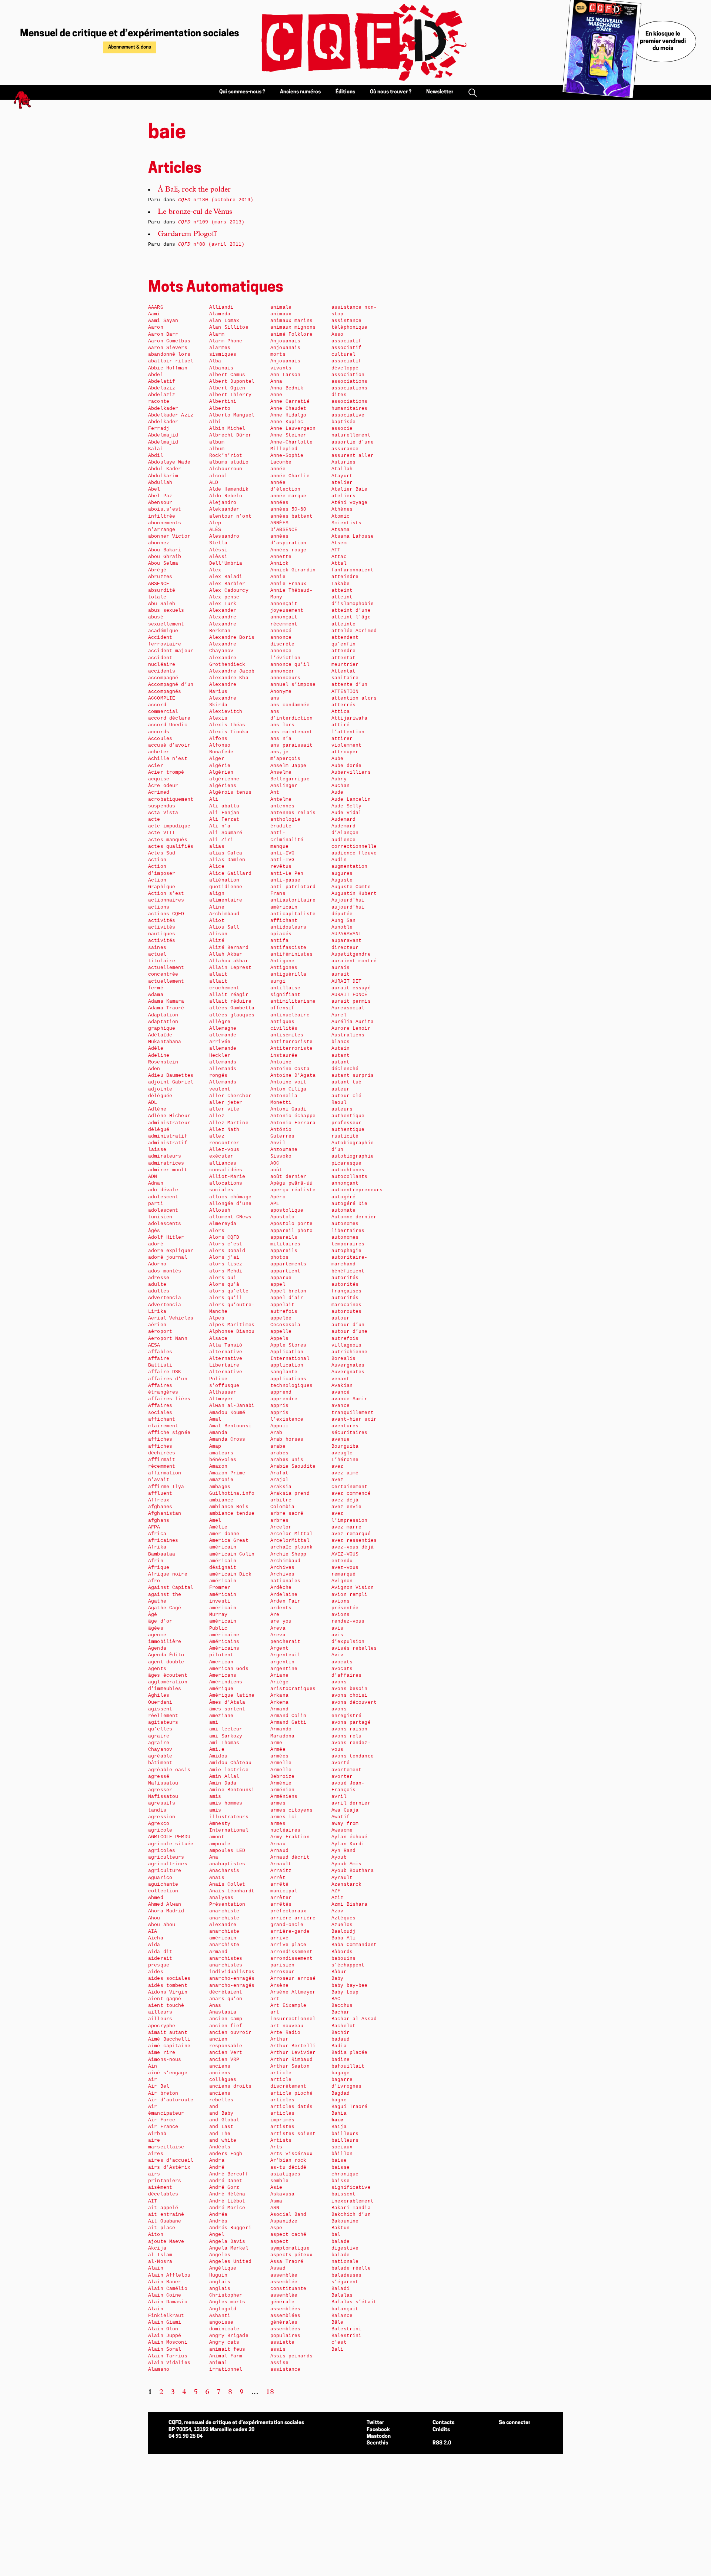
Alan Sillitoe (229, 327)
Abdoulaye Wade (169, 462)
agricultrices (168, 1864)
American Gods (229, 1669)
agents (157, 1669)
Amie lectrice (229, 1770)
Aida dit (160, 1952)
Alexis (218, 718)
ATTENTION (345, 692)
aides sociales (169, 1979)
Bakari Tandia (351, 2208)
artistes (282, 2127)
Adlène (157, 1109)
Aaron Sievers (168, 348)
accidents (162, 671)
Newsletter (440, 92)
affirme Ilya (166, 1487)
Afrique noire (168, 1574)
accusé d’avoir (169, 745)
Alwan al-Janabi (232, 1406)
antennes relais (293, 813)
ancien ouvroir (230, 2033)
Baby (338, 1979)
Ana (214, 1857)
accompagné (163, 678)
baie (338, 2120)
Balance (342, 2316)
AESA (154, 1345)
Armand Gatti (288, 1722)
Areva (278, 1628)
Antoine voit (288, 1082)
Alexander (223, 610)
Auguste (342, 880)
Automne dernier (354, 1217)
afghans (159, 1521)
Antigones (284, 968)
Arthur (279, 2039)
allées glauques (232, 1015)
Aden (154, 1069)
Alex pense (224, 597)
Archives (282, 1568)
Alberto (220, 409)
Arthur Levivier (293, 2053)
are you (281, 1621)
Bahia (339, 2113)
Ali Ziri (221, 840)
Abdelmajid (163, 435)
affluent (160, 1493)
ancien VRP (224, 2060)
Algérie (220, 766)
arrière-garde (290, 1931)
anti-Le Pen (287, 874)
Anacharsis (224, 1871)
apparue (281, 1278)
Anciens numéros (300, 92)
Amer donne (224, 1534)
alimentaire (226, 900)
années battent (291, 516)
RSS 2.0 (442, 2443)
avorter (342, 1777)
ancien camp (226, 2019)
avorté (341, 1763)
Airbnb (157, 2134)
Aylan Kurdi (348, 1844)
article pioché (291, 2093)
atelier (342, 483)
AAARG (156, 307)
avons (339, 1682)
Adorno (157, 1264)
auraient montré (354, 961)
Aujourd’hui (348, 900)
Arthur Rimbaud (291, 2060)
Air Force (162, 2120)
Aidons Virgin (168, 1992)
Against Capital (171, 1588)
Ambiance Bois (229, 1507)
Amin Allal (224, 1777)
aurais (341, 968)
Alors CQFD (224, 1237)
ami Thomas (224, 1743)
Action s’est (166, 894)
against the (165, 1595)
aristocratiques (293, 1689)
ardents (281, 1608)
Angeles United (230, 2262)
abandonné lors (169, 354)
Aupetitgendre (351, 954)
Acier (156, 766)
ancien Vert (226, 2053)
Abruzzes (160, 577)
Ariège (279, 1682)
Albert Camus (227, 375)
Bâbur (339, 1972)
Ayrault (342, 1878)
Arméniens (284, 1797)
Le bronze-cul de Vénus (195, 212)
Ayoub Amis (346, 1864)
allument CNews (230, 1217)
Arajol (279, 1480)
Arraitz (281, 1871)
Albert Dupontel (232, 381)
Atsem (339, 543)
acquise (159, 779)
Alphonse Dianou (232, 1332)
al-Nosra (160, 2262)
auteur (341, 1089)
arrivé (279, 1938)
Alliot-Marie (227, 1177)
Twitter (375, 2423)
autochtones (348, 1170)
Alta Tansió (226, 1345)
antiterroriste (291, 1042)
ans (275, 698)
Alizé (217, 941)
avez (338, 1466)
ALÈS (215, 530)
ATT (336, 550)
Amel (215, 1521)
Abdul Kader (165, 469)
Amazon (218, 1466)
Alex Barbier (227, 584)
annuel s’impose (293, 685)
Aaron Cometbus (169, 341)
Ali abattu (224, 806)
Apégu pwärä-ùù (291, 1183)
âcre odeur (163, 786)
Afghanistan (165, 1513)
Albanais (221, 368)
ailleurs (160, 2012)
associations (350, 381)
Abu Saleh (162, 604)
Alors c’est (226, 1244)
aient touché (166, 2006)
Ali (214, 799)
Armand (279, 1709)
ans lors (282, 725)
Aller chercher (230, 1096)
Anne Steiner (288, 435)
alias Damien (227, 860)
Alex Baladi (226, 577)
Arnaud (279, 1851)
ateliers (343, 496)
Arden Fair (285, 1601)
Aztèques (343, 1918)
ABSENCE (159, 584)
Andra (217, 2160)
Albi (215, 422)
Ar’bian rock (288, 2160)
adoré (156, 1244)
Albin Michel (227, 429)
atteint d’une (351, 610)
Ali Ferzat (224, 819)
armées (279, 1756)
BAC (336, 1999)
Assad (278, 2268)
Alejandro (223, 503)
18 (270, 2393)
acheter (159, 752)
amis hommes (226, 1803)
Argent (279, 1648)
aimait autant (168, 2033)
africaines (163, 1541)
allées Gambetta (232, 1008)
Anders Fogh (226, 2154)
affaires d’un (168, 1379)
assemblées (285, 2309)
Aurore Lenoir (351, 1028)
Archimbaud (285, 1561)
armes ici (284, 1817)
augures (342, 874)
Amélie (218, 1527)
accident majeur (171, 651)
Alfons (218, 739)
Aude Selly (346, 806)
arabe (278, 1446)
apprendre (284, 1399)
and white (223, 2140)
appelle (281, 1332)
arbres (279, 1521)
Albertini (223, 401)
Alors (217, 1231)
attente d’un (350, 685)
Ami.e (217, 1750)
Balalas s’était (354, 2302)
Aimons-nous (165, 2060)
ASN (275, 2208)
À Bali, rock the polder (194, 190)
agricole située (171, 1844)
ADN (153, 1177)
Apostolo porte (291, 1224)
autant (341, 1055)
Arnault (281, 1864)
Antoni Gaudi (288, 1109)
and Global (224, 2120)
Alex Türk (223, 604)
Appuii (279, 1426)
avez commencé (351, 1493)
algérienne (224, 779)
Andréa (218, 2215)
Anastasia (223, 2012)
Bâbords (342, 1952)
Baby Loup (345, 1992)
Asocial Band (288, 2215)
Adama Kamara (166, 1001)
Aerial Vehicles (171, 1318)
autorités (345, 1278)
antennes (282, 806)
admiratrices (166, 1163)
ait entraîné (166, 2215)
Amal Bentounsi (230, 1426)
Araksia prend (290, 1493)
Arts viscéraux (291, 2154)
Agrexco (159, 1824)
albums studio (229, 462)
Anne (276, 395)
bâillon (342, 2154)
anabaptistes (227, 1864)
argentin (282, 1662)
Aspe (276, 2228)
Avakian (342, 1386)
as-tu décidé (288, 2167)
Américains (224, 1642)
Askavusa (282, 2194)
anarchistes (226, 1958)
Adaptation (163, 1015)
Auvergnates (348, 1365)
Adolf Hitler (166, 1237)
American (221, 1662)
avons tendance (353, 1756)
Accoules (160, 739)
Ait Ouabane (165, 2221)
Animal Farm (226, 2356)
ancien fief (226, 2026)
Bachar (341, 2012)
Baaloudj (343, 1931)
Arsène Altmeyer (293, 1992)
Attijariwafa (350, 718)
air (153, 2080)
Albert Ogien (227, 388)
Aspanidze (284, 2221)
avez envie (346, 1507)
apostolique (287, 1210)
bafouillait (348, 2066)
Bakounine (345, 2221)
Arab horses (287, 1439)
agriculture (165, 1871)
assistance (285, 2369)
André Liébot (227, 2201)
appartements (288, 1264)
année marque (288, 496)
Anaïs (217, 1878)
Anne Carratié (290, 401)
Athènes (342, 509)
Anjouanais (285, 341)
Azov (338, 1911)
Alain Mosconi (168, 2342)
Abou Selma (163, 563)
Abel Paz (160, 496)
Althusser (223, 1392)
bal (336, 2235)
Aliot (217, 921)
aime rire (162, 2053)
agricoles (162, 1851)
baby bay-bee (350, 1986)
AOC (275, 1163)
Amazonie (221, 1480)
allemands (223, 1062)
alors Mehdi (226, 1271)
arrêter (281, 1898)
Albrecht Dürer (230, 435)
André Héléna (227, 2194)
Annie (278, 577)
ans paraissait (291, 745)
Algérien (221, 772)
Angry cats (224, 2342)
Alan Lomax (224, 321)
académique (163, 631)
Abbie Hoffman (168, 368)
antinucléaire (290, 1015)
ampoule (220, 1844)
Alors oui (223, 1278)
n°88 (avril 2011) (211, 244)
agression (162, 1817)
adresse (159, 1278)
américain (223, 1547)
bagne (339, 2100)
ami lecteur (226, 1729)
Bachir (341, 2033)
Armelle (281, 1763)
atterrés (343, 705)
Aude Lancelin (351, 799)
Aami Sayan (163, 321)
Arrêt (278, 1878)
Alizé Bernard (229, 948)
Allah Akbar (226, 954)
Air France (163, 2127)
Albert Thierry (230, 395)
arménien (282, 1790)
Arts (276, 2147)
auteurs (342, 1109)
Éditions (345, 92)
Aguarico (160, 1878)
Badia (339, 2046)
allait (218, 974)
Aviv (338, 1655)
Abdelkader (163, 409)
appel (278, 1284)
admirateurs (165, 1156)
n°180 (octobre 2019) (216, 200)
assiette (282, 2342)
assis (278, 2349)
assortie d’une (353, 442)
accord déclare (169, 718)
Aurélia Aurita (353, 1022)
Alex (215, 570)
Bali (338, 2349)
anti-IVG (282, 853)
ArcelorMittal (290, 1541)
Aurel (339, 1015)
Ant (275, 792)
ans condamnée (290, 705)
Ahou (154, 1918)
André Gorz (224, 2187)
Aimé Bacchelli (169, 2039)
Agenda (157, 1648)
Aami (154, 314)
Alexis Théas (227, 725)
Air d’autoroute (171, 2100)
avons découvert (354, 1702)
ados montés (165, 1271)
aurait (341, 974)
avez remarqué (351, 1534)
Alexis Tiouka (229, 732)
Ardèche (281, 1588)
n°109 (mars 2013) (211, 222)
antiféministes (291, 954)
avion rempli (350, 1595)
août (276, 1170)
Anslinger (284, 786)
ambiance (221, 1500)
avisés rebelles (354, 1648)
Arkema (279, 1702)
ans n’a (281, 739)
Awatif (341, 1817)
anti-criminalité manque (287, 839)
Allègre (220, 1022)
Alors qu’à (224, 1284)
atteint (342, 590)
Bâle (338, 2322)
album (217, 442)
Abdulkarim (163, 476)
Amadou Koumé (227, 1413)
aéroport (160, 1332)
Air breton (163, 2093)
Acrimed (159, 792)
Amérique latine (232, 1695)
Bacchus (342, 2006)
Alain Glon (163, 2329)
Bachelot (343, 2026)
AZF (336, 1891)
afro (154, 1581)
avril (339, 1797)
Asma (276, 2201)
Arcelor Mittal (291, 1534)
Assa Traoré (287, 2262)
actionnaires (166, 900)
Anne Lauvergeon (293, 429)
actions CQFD (166, 914)
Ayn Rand (343, 1851)
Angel (217, 2235)
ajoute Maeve (166, 2242)
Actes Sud (162, 853)
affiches (160, 1439)
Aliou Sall (224, 927)
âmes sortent (227, 1709)
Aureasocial (348, 1008)
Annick (279, 563)
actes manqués (168, 840)
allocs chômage (230, 1197)
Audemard (343, 819)
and (214, 2107)
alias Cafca (226, 853)
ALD (214, 483)
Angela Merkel (229, 2248)
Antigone (282, 961)
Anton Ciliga (288, 1089)
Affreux (159, 1500)
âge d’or (160, 1621)
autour (341, 1318)
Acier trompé (166, 772)
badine (341, 2060)
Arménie (281, 1783)
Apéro (278, 1197)
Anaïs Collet (227, 1884)
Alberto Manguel (232, 415)
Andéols (220, 2147)
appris (279, 1406)
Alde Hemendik (229, 489)
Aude (338, 792)
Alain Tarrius (168, 2356)
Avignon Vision (353, 1588)
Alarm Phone (226, 341)
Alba (215, 361)
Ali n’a (220, 826)
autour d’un (348, 1325)
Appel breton (288, 1291)
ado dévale (163, 1190)
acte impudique (169, 826)
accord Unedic (168, 725)
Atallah (342, 469)
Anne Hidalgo (288, 415)
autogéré (343, 1197)
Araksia (281, 1487)
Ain (153, 2066)
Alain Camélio (168, 2289)
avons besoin (350, 1689)
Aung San (343, 921)
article (281, 2073)
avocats (342, 1662)
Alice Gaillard (230, 874)
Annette (281, 557)
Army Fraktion (290, 1837)
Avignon (342, 1581)
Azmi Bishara (350, 1904)
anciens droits (230, 2086)
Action (157, 860)
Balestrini (346, 2329)
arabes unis (287, 1460)
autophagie (346, 1251)
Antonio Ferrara (293, 1123)
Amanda (218, 1433)
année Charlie (290, 476)
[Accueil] (355, 42)
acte (154, 819)
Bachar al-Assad (354, 2019)
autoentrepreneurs (357, 1190)
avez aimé (345, 1473)
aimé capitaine (169, 2046)
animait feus (227, 2349)
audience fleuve (354, 853)
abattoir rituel (171, 361)
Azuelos (342, 1925)
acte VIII (162, 833)
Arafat (279, 1473)
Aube (338, 759)
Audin (339, 860)
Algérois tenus (230, 792)
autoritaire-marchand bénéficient (350, 1264)
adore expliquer (171, 1251)
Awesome (342, 1830)
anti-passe (285, 880)
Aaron (156, 327)
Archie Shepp (288, 1554)
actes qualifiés (171, 847)
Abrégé (157, 570)
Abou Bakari (165, 550)
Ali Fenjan (224, 813)
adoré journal (168, 1257)
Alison (218, 934)
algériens (223, 786)
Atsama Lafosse (353, 536)
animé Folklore (291, 334)
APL (275, 1204)
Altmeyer (221, 1399)
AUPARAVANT (346, 934)
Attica (341, 712)
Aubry (339, 779)
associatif (346, 341)
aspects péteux (291, 2255)
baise (339, 2160)
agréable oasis (169, 1770)
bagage (341, 2073)
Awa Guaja (345, 1810)
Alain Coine (165, 2295)
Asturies (343, 462)
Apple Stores (288, 1345)
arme (276, 1743)
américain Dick (230, 1574)
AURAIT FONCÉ (350, 995)
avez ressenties (354, 1541)
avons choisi (350, 1695)
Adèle (156, 1048)
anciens (220, 2066)
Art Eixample (288, 2006)
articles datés (291, 2107)
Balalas (342, 2295)
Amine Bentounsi (232, 1790)
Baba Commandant (354, 1945)
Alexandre (223, 617)
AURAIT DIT (346, 981)
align (217, 894)
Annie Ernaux (288, 584)
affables (160, 1352)
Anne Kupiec (287, 422)
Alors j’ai (224, 1257)
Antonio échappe (293, 1116)
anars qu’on (226, 1999)
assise (279, 2363)
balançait (345, 2309)
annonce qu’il (290, 665)
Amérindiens (226, 1682)
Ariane (279, 1675)
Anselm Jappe (288, 766)
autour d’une (350, 1332)
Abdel (156, 375)
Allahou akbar (229, 961)
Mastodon (379, 2436)
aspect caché (288, 2235)
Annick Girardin (293, 570)
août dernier (288, 1177)
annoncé (281, 631)
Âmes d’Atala (227, 1702)
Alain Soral (165, 2349)
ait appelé (163, 2208)
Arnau (278, 1844)
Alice (217, 867)
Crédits (441, 2430)
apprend (281, 1392)
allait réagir (229, 995)
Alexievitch (226, 712)
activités (162, 921)
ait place (162, 2228)
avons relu (346, 1736)
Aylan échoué (350, 1837)
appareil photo (291, 1231)
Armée (278, 1750)
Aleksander (224, 509)
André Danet (226, 2181)
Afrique (159, 1568)
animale (281, 307)
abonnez (159, 543)
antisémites (287, 1035)
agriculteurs (166, 1857)
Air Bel (159, 2086)
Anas (215, 2006)
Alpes (217, 1318)
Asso (338, 334)
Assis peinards (291, 2356)
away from (345, 1824)
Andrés (218, 2221)
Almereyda (223, 1224)
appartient (285, 1271)
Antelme (281, 799)
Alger (217, 759)
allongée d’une (230, 1204)
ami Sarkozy (226, 1736)
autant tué (346, 1082)
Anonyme (281, 692)
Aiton (156, 2235)
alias (217, 847)
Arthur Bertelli (293, 2046)
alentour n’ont (230, 516)
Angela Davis (227, 2242)
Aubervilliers (351, 772)
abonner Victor (169, 536)
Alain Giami (165, 2322)
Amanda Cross (227, 1439)
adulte (157, 1284)
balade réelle (351, 2268)
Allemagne (223, 1028)
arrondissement (291, 1952)
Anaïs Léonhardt (232, 1891)
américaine (224, 1635)
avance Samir (350, 1399)
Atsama (341, 530)
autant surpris (353, 1075)
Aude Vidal (346, 813)
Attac (339, 557)
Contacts (443, 2423)
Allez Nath (224, 1130)
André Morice (227, 2208)
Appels (279, 1339)
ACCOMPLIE (162, 698)
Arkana (279, 1695)
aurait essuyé (351, 988)
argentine (284, 1669)
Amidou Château (230, 1763)
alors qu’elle (229, 1291)
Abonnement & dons (130, 47)
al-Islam (160, 2255)
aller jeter (226, 1103)
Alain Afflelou (169, 2275)
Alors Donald (227, 1251)
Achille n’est (168, 759)
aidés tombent (168, 1986)
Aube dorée (346, 766)
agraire (159, 1736)
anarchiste (224, 1911)
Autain (341, 1048)
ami (214, 1722)
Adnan (156, 1183)
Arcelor (281, 1527)
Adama (156, 995)
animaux (281, 314)
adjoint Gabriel (171, 1082)
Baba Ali (343, 1938)
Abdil (156, 456)
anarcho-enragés (232, 1979)
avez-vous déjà (353, 1547)
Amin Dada (223, 1783)
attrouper (345, 752)
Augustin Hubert (354, 894)
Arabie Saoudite (293, 1466)
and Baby (221, 2113)
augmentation (350, 867)
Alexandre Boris (232, 638)
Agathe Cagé (165, 1608)
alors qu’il (226, 1298)
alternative (226, 1352)
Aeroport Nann (168, 1339)
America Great (229, 1541)
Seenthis (377, 2443)
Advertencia (165, 1298)
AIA (153, 1931)
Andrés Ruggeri (230, 2228)
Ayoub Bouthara (353, 1871)
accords (159, 732)
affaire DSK (165, 1372)
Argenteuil (285, 1655)
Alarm (217, 334)
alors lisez (226, 1264)
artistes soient (293, 2134)
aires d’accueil (171, 2160)
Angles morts (227, 2302)
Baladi (341, 2289)
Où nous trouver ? (391, 92)
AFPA (154, 1527)
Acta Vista (163, 813)
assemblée (284, 2275)
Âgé (153, 1615)
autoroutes (346, 1312)
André (217, 2167)
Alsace (218, 1339)
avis (338, 1628)
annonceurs (285, 678)
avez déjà (345, 1500)
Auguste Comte (351, 887)
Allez (217, 1116)
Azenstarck (346, 1884)
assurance (345, 449)
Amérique (221, 1689)
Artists (281, 2140)
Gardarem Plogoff (187, 235)
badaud (341, 2039)
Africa (157, 1534)
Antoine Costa (290, 1069)
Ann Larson (285, 375)
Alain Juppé (165, 2336)
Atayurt (342, 476)
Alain (156, 2268)
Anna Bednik (287, 388)
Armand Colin (288, 1716)
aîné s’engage (168, 2073)
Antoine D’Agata (293, 1075)
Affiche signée (169, 1433)
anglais (220, 2282)
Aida (154, 1945)
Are (275, 1615)
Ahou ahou (162, 1925)
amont (217, 1837)
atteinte (343, 624)
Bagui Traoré (350, 2107)
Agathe (157, 1601)
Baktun (341, 2228)
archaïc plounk (291, 1547)
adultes (159, 1291)
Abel (154, 489)
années (279, 503)
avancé (341, 1392)
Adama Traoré (166, 1008)
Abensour (160, 503)
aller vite (224, 1109)
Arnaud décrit (290, 1857)
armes (278, 1803)
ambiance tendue (232, 1513)
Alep (215, 523)
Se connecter (515, 2423)
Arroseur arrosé (293, 1979)
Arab (276, 1433)
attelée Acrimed (354, 631)
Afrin (156, 1561)
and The (220, 2134)
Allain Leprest (230, 968)
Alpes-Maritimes (232, 1325)
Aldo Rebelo (226, 496)
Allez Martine (229, 1123)
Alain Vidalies (169, 2363)
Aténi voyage (350, 503)
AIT (153, 2201)
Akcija (157, 2248)
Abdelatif (162, 381)
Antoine (281, 1062)
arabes (279, 1453)
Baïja (339, 2127)
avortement (346, 1770)
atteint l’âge (351, 617)
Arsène (279, 1986)
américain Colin (232, 1554)
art (275, 1999)
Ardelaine (284, 1595)
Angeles (220, 2255)
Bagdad (341, 2093)
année (278, 469)
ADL (153, 1103)
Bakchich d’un (351, 2215)
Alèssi (218, 550)
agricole (160, 1830)
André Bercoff (229, 2174)
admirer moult (168, 1170)
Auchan (341, 786)
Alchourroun (226, 469)
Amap (215, 1446)
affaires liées (169, 1399)
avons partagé (351, 1722)
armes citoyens (291, 1810)
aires (156, 2154)
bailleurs (345, 2134)
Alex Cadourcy (229, 590)
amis (215, 1797)
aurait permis (351, 1001)
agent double (166, 1662)
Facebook (378, 2430)
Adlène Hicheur (169, 1116)
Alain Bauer (165, 2282)
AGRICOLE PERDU (169, 1837)
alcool (218, 476)
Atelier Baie (350, 489)
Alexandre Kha (229, 678)
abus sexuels (166, 610)
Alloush (220, 1210)
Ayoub (339, 1857)
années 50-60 (288, 509)
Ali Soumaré (226, 833)
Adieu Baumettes (171, 1075)
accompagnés (165, 692)
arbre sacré (287, 1513)
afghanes (160, 1507)
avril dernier (351, 1803)
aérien (157, 1325)
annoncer (282, 671)
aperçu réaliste (293, 1190)
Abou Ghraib (165, 557)
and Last (221, 2127)
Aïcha (156, 1938)
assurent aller (353, 456)
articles (282, 2100)
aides (156, 1972)
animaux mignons (293, 327)
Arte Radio (285, 2033)
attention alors (354, 698)
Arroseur (282, 1972)
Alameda (220, 314)
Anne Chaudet (288, 409)
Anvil (278, 1143)
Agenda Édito (166, 1655)
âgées (156, 1628)
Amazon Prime (227, 1473)
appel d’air (287, 1298)
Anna (276, 381)
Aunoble (342, 927)
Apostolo (282, 1217)
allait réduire (230, 1001)
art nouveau (287, 2026)
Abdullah (160, 483)
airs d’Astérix (169, 2167)
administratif (168, 1136)
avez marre (346, 1527)
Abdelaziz (162, 388)
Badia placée (350, 2053)
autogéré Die (350, 1204)
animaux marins (291, 321)
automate (343, 1210)
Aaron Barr (163, 334)
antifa (279, 941)
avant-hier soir (354, 1419)
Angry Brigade (229, 2336)
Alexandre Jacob (232, 671)
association (348, 375)
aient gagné (165, 1999)
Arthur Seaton (290, 2066)
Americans (223, 1675)
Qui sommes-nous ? (242, 92)
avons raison (350, 1729)
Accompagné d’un (171, 685)
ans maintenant (291, 732)
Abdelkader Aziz (171, 415)
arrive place (288, 1945)
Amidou (218, 1756)
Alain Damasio (168, 2302)
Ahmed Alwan (165, 1904)
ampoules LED (227, 1851)
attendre (343, 651)
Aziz (338, 1898)
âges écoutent (168, 1675)
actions (159, 907)
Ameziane (221, 1716)
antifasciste (288, 948)
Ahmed (156, 1898)
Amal (215, 1419)
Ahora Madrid (166, 1911)
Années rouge (288, 550)
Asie (276, 2187)
